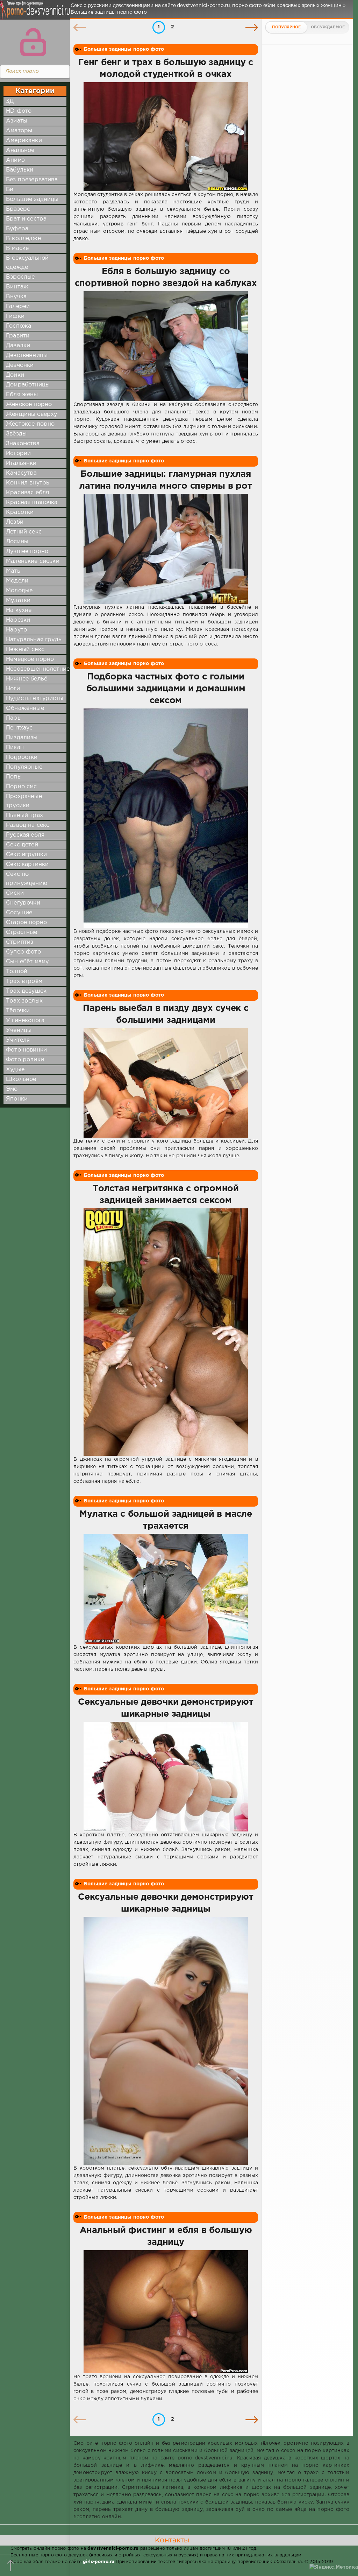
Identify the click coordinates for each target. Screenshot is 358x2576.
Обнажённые (25, 708)
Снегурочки (23, 903)
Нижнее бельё (27, 679)
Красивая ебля (27, 493)
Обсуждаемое (328, 27)
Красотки (20, 512)
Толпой (17, 972)
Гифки (15, 316)
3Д (10, 101)
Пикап (15, 748)
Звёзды (16, 434)
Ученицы (19, 1030)
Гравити (18, 336)
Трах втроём (24, 981)
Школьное (21, 1079)
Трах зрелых (24, 1001)
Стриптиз (20, 942)
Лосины (17, 542)
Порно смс (22, 787)
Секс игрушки (26, 855)
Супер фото (23, 952)
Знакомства (23, 444)
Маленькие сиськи (33, 561)
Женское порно (29, 404)
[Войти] (33, 42)
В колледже (23, 239)
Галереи (18, 306)
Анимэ (15, 160)
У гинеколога (25, 1021)
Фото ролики (25, 1060)
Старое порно (26, 923)
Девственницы (27, 355)
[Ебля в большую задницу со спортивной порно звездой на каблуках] (166, 346)
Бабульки (20, 170)
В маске (17, 248)
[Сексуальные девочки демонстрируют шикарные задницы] (166, 1777)
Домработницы (28, 385)
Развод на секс (28, 825)
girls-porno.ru (99, 2562)
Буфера (17, 229)
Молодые (19, 591)
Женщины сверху (31, 414)
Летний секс (24, 532)
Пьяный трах (24, 815)
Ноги (13, 689)
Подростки (22, 757)
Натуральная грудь (34, 640)
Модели (17, 581)
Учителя (18, 1040)
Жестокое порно (30, 424)
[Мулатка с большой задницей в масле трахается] (166, 1589)
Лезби (15, 522)
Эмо (12, 1089)
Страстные (22, 932)
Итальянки (21, 463)
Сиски (15, 893)
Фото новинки (26, 1050)
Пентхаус (19, 728)
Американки (24, 141)
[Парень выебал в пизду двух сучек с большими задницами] (166, 1083)
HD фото (19, 111)
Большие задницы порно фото (124, 49)
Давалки (18, 346)
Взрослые (20, 277)
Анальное (20, 150)
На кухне (19, 610)
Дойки (15, 375)
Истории (18, 453)
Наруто (16, 630)
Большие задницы (32, 199)
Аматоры (19, 131)
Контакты (172, 2540)
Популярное (286, 27)
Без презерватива (32, 180)
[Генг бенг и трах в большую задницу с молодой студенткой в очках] (166, 137)
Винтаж (17, 287)
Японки (17, 1099)
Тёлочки (18, 1011)
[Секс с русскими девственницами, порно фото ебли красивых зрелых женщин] (33, 14)
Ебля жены (22, 395)
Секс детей (22, 845)
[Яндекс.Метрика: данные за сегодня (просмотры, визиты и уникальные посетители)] (334, 2567)
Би (10, 190)
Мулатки (18, 601)
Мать (13, 571)
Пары (14, 718)
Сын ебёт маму (27, 962)
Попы (14, 777)
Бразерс (18, 209)
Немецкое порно (30, 659)
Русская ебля (25, 835)
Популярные (24, 767)
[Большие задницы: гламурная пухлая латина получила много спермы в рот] (166, 549)
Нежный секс (25, 650)
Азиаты (17, 121)
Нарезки (18, 620)
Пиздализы (22, 738)
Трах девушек (26, 991)
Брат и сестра (26, 219)
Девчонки (20, 365)
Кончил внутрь (28, 483)
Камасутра (22, 473)
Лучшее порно (27, 551)
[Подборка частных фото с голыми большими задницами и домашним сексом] (166, 818)
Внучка (16, 297)
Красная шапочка (32, 502)
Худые (15, 1070)
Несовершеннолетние (38, 669)
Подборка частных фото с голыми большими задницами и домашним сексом (166, 689)
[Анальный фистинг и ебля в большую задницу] (166, 2312)
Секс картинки (27, 864)
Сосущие (19, 913)
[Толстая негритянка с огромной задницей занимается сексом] (166, 1332)
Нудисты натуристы (35, 699)
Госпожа (19, 326)
